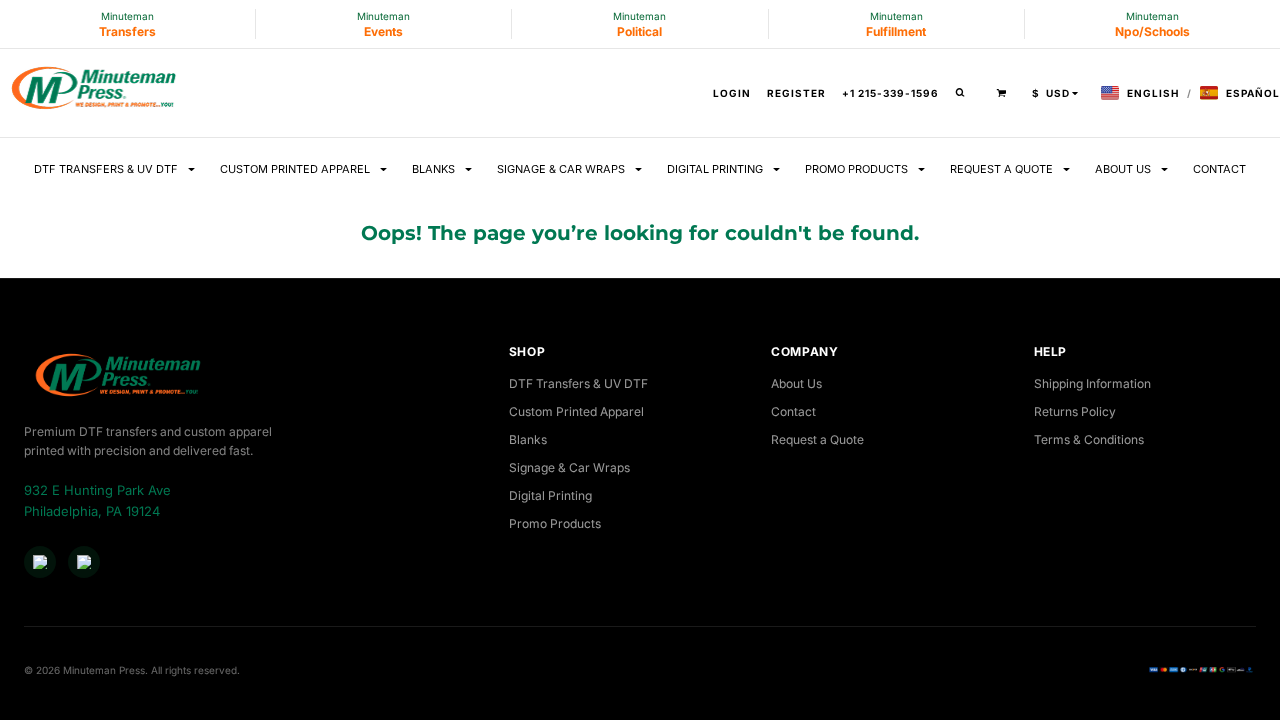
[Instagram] (84, 562)
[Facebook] (40, 562)
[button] (965, 93)
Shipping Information (1092, 383)
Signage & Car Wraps (569, 467)
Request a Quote (817, 439)
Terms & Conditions (1089, 439)
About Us (796, 383)
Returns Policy (1075, 411)
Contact (793, 411)
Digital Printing (550, 495)
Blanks (528, 439)
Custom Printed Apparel (576, 411)
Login (732, 93)
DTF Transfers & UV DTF (578, 383)
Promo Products (555, 523)
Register (796, 93)
